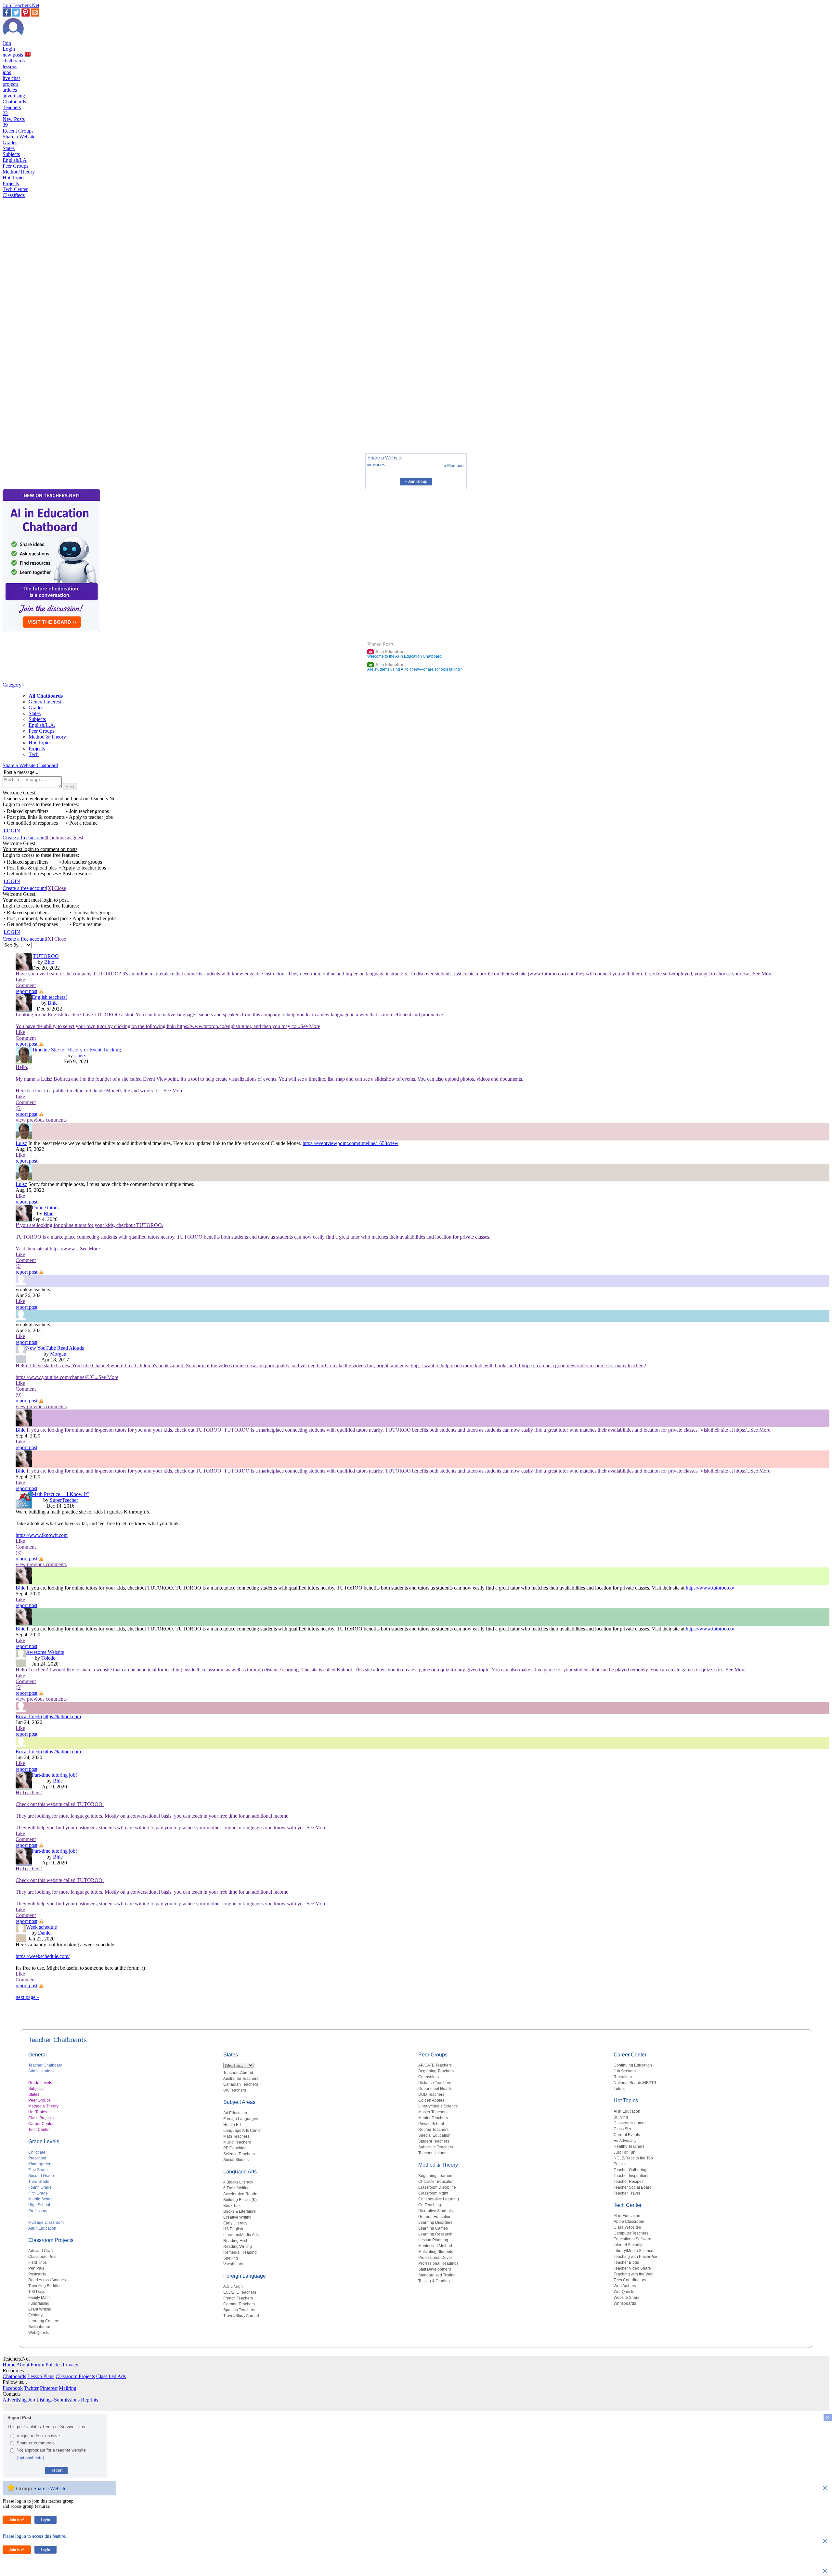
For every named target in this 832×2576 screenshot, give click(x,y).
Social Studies (236, 2160)
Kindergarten (40, 2164)
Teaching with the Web (634, 2274)
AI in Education (387, 651)
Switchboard (39, 2327)
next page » (27, 1997)
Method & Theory (47, 737)
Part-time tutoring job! (54, 1775)
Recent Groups (18, 131)
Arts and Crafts (41, 2251)
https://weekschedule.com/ (43, 1956)
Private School (431, 2124)
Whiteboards (625, 2303)
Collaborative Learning (439, 2199)
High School (39, 2205)
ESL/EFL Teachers (240, 2292)
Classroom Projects (51, 2240)
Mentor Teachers (433, 2118)
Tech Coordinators (630, 2280)
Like (20, 979)
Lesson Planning (433, 2240)
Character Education (436, 2182)
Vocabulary (233, 2264)
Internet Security (628, 2245)
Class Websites (627, 2227)
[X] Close (56, 888)
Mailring (68, 2388)
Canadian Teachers (241, 2084)
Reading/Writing (238, 2247)
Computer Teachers (631, 2233)
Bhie (49, 962)
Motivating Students (436, 2252)
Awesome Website (45, 1652)
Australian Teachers (241, 2079)
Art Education (235, 2113)
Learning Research (435, 2234)
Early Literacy (235, 2223)
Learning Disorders (435, 2222)
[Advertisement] (30, 426)
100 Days (37, 2292)
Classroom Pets (42, 2257)
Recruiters (623, 2077)
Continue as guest (65, 837)
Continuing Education (633, 2065)
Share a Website (19, 137)
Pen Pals (36, 2268)
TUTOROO (46, 956)
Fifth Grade (38, 2193)
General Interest (45, 702)
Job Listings (40, 2400)
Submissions (67, 2400)
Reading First (235, 2241)
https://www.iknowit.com (42, 1535)
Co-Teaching (430, 2205)
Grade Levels (40, 2083)
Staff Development (435, 2269)
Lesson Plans (41, 2376)
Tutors (619, 2089)
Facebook (13, 2388)
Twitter (31, 2388)
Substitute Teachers (436, 2147)
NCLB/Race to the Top (633, 2158)
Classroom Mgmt (433, 2193)
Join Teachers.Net (21, 5)
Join (7, 43)
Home (9, 2365)
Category (12, 685)
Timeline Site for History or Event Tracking (76, 1050)
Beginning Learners (436, 2176)
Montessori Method (435, 2246)
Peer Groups (15, 166)
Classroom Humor (630, 2123)
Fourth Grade (40, 2187)
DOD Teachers (431, 2094)
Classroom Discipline (437, 2187)
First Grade (38, 2170)
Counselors (429, 2077)
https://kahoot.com (62, 1716)
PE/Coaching (235, 2148)
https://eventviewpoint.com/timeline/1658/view (351, 1143)
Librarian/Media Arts (241, 2235)
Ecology (35, 2315)
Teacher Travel (627, 2193)
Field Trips (38, 2262)
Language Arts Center (243, 2131)
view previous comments (41, 1120)
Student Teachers (434, 2141)
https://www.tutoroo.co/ (710, 1588)
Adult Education (42, 2228)
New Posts (14, 122)
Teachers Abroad (238, 2073)
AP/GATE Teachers (435, 2065)
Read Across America (47, 2280)
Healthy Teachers (629, 2146)
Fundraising (39, 2303)
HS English (233, 2229)
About (23, 2365)
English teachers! (49, 997)
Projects (11, 183)
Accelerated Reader (241, 2194)
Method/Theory (19, 172)
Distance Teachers (435, 2083)
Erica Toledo (29, 1716)
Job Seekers (625, 2071)
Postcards (37, 2274)
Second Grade (41, 2176)
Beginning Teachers (436, 2071)
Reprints (90, 2400)
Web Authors (625, 2286)
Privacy (71, 2365)
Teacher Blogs (626, 2262)
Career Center (41, 2124)
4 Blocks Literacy (238, 2182)
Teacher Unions (432, 2153)
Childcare (37, 2152)
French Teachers (238, 2298)
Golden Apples (431, 2100)
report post (26, 991)
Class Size (623, 2129)
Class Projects (41, 2118)
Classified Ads (111, 2376)
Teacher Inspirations (631, 2176)
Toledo (48, 1658)
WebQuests (39, 2333)
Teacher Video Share (632, 2268)
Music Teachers (237, 2142)
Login (9, 49)
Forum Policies (46, 2365)
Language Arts (240, 2172)
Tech (34, 754)
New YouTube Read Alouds (55, 1348)
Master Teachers (433, 2112)
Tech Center (15, 189)
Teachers (12, 110)
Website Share (627, 2298)
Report (56, 2470)
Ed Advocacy (625, 2141)
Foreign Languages (241, 2119)
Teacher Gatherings (631, 2170)
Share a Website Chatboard (30, 765)
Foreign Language (245, 2276)
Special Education (434, 2135)
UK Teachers (235, 2090)
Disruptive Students (435, 2211)
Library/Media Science (438, 2106)
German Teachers (239, 2304)
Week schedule (41, 1927)
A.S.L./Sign (233, 2286)
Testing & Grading (434, 2281)
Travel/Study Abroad (241, 2316)
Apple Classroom (629, 2222)
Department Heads (435, 2089)
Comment (26, 985)
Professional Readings (438, 2263)
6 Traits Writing (236, 2188)
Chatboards (14, 102)
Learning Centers (44, 2321)
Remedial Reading (240, 2252)
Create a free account (24, 837)
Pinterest (49, 2388)
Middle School (41, 2199)
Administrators (41, 2071)
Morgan (58, 1354)
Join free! (17, 2520)
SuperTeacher (64, 1500)
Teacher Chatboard (45, 2065)
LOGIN (12, 831)
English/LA (15, 160)
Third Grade (39, 2182)
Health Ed (232, 2125)
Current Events (627, 2135)
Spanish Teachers (239, 2310)
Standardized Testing (437, 2275)
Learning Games (433, 2228)
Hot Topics (14, 178)
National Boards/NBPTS (635, 2083)
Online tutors (45, 1208)
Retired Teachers (433, 2130)
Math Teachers (236, 2136)
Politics (620, 2164)
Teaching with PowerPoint (637, 2257)
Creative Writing (237, 2217)
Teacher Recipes (629, 2182)
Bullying (621, 2117)
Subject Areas (239, 2102)
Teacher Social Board (633, 2187)
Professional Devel (435, 2258)
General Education (435, 2217)
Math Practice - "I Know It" (60, 1494)
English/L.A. (42, 725)
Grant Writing (40, 2309)
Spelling (231, 2258)
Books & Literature (240, 2211)
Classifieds (14, 195)
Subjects (11, 154)
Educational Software (632, 2239)
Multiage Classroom (46, 2222)
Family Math (39, 2298)
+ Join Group (416, 482)
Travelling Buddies (45, 2286)
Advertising (15, 2400)
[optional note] (31, 2458)
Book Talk (232, 2206)
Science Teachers (239, 2154)
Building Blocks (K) (240, 2200)
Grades (10, 142)
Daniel (45, 1933)
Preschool (37, 2158)
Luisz (80, 1056)
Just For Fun (624, 2152)
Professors (38, 2211)
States (9, 148)
